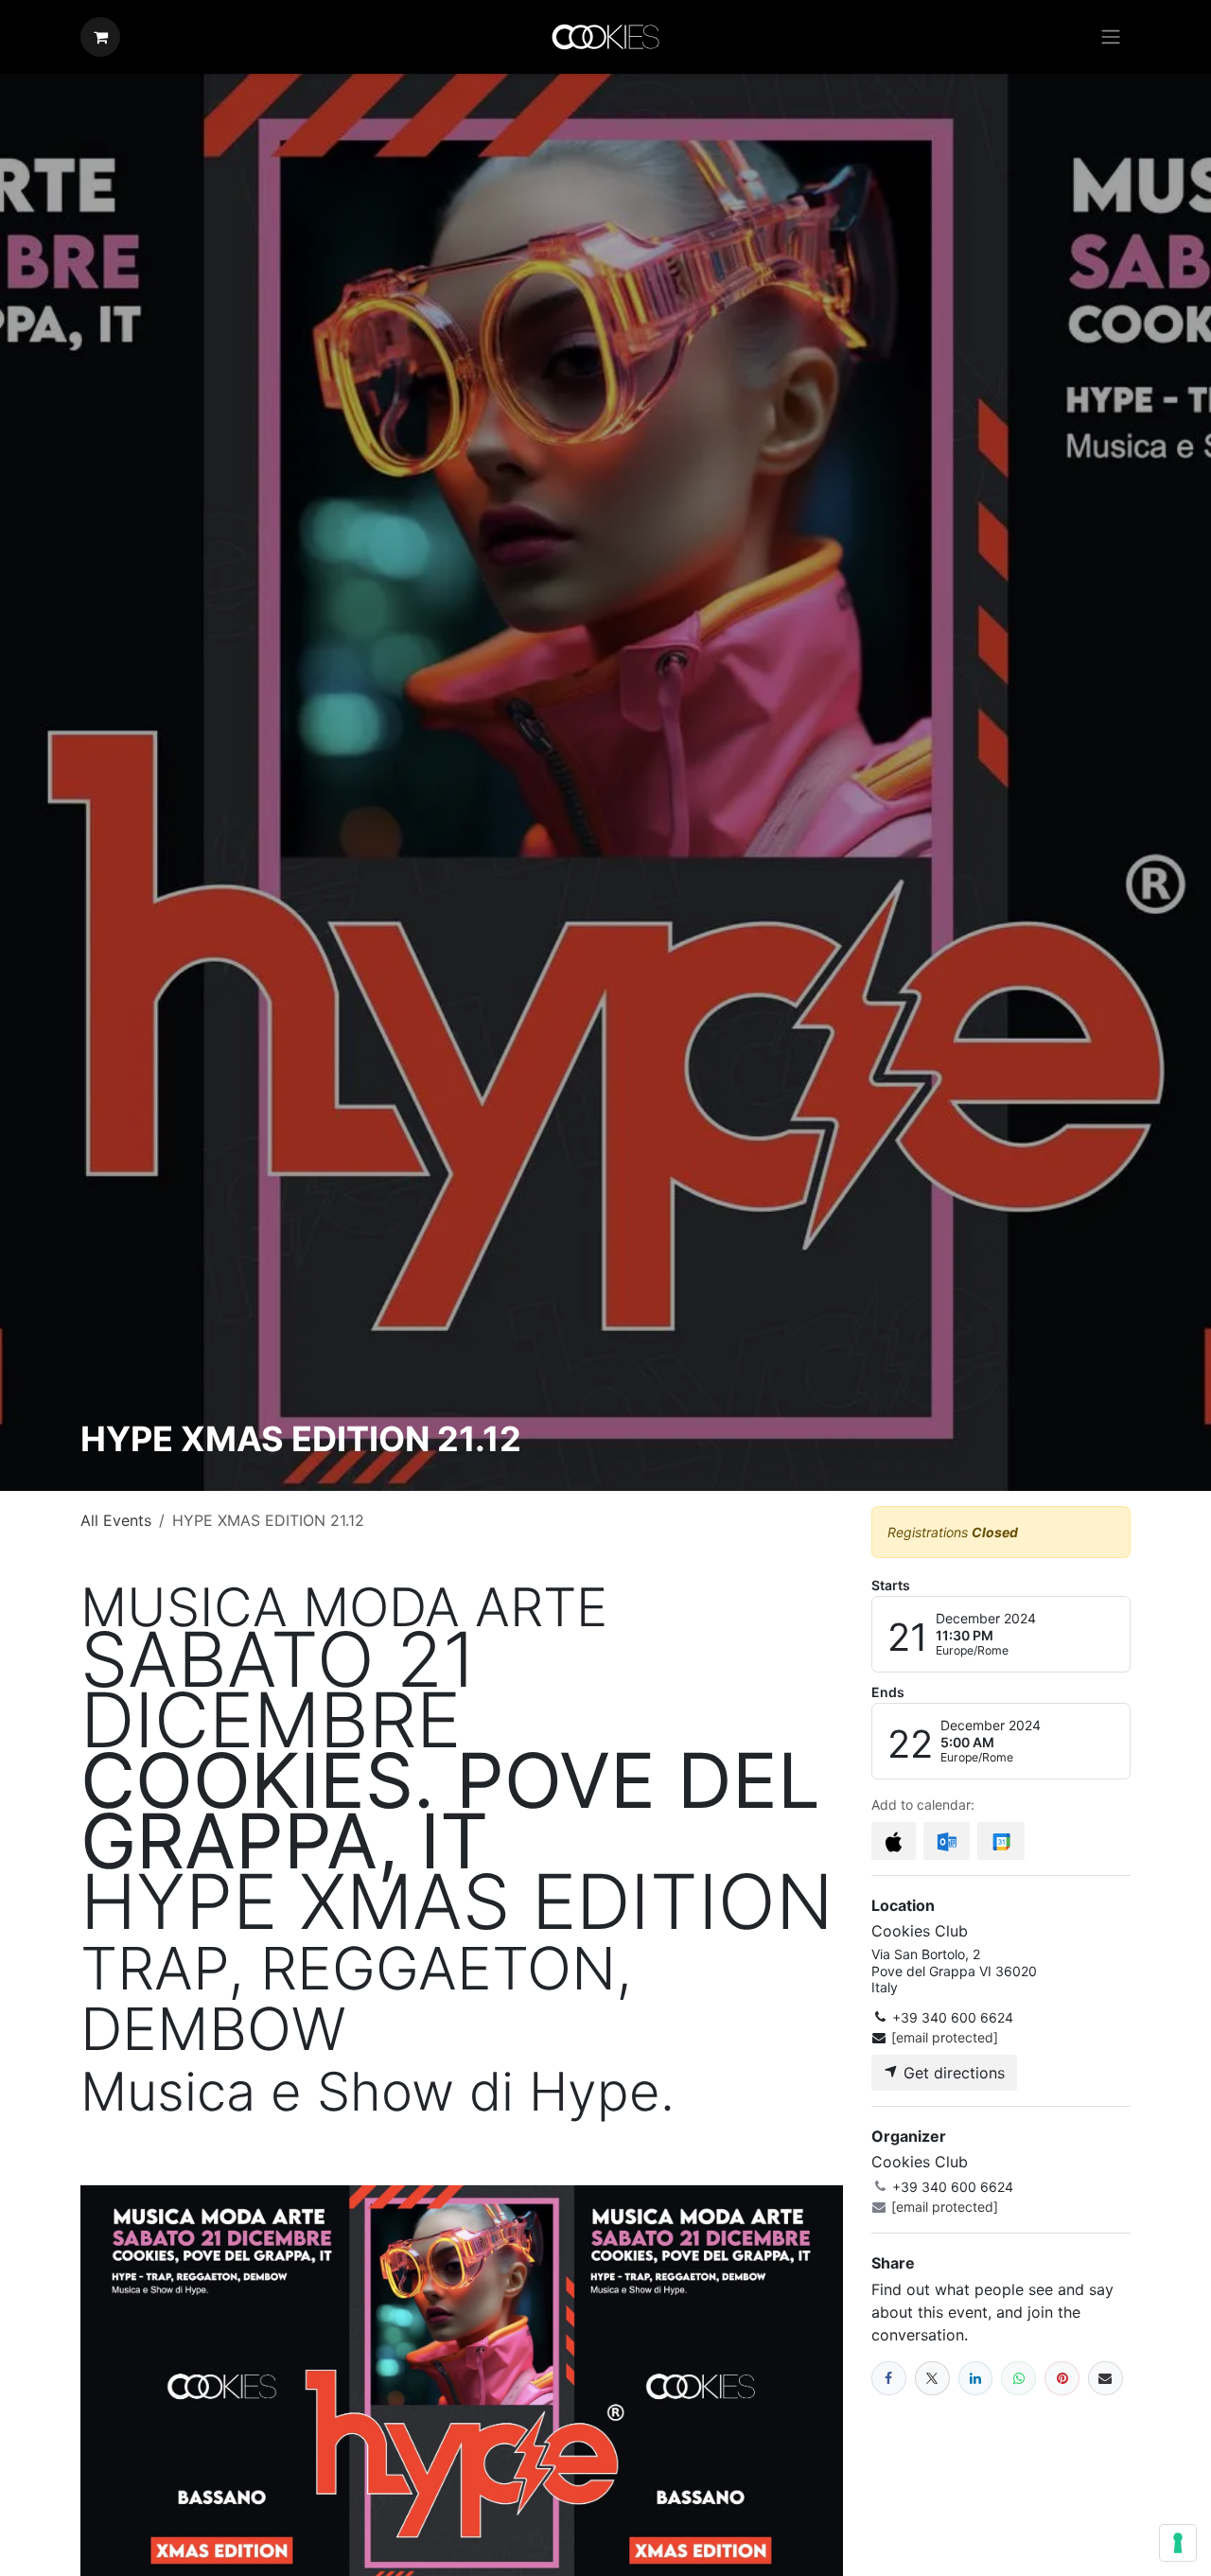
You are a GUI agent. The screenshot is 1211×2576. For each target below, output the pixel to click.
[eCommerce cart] (100, 37)
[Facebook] (889, 2379)
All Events (116, 1520)
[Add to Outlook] (947, 1841)
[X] (932, 2379)
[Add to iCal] (894, 1841)
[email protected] (945, 2037)
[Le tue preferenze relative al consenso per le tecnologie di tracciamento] (1178, 2543)
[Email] (1106, 2379)
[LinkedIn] (976, 2379)
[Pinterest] (1062, 2379)
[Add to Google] (1000, 1841)
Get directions (952, 2073)
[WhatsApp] (1018, 2379)
